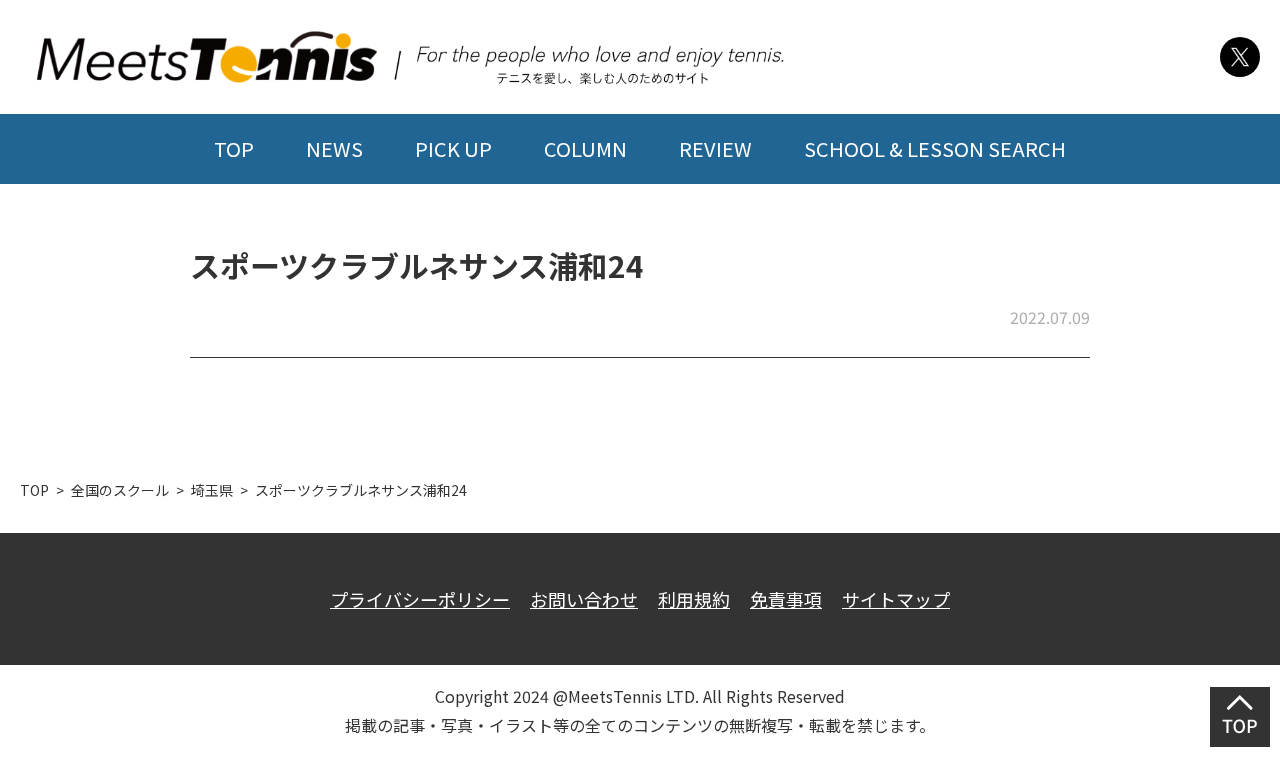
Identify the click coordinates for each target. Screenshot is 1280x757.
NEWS (334, 148)
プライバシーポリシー (420, 599)
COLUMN (585, 148)
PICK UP (453, 148)
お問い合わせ (584, 599)
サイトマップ (896, 599)
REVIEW (715, 148)
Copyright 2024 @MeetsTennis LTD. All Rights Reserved (640, 696)
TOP (234, 148)
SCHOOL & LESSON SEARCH (935, 148)
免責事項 (786, 599)
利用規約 (694, 599)
